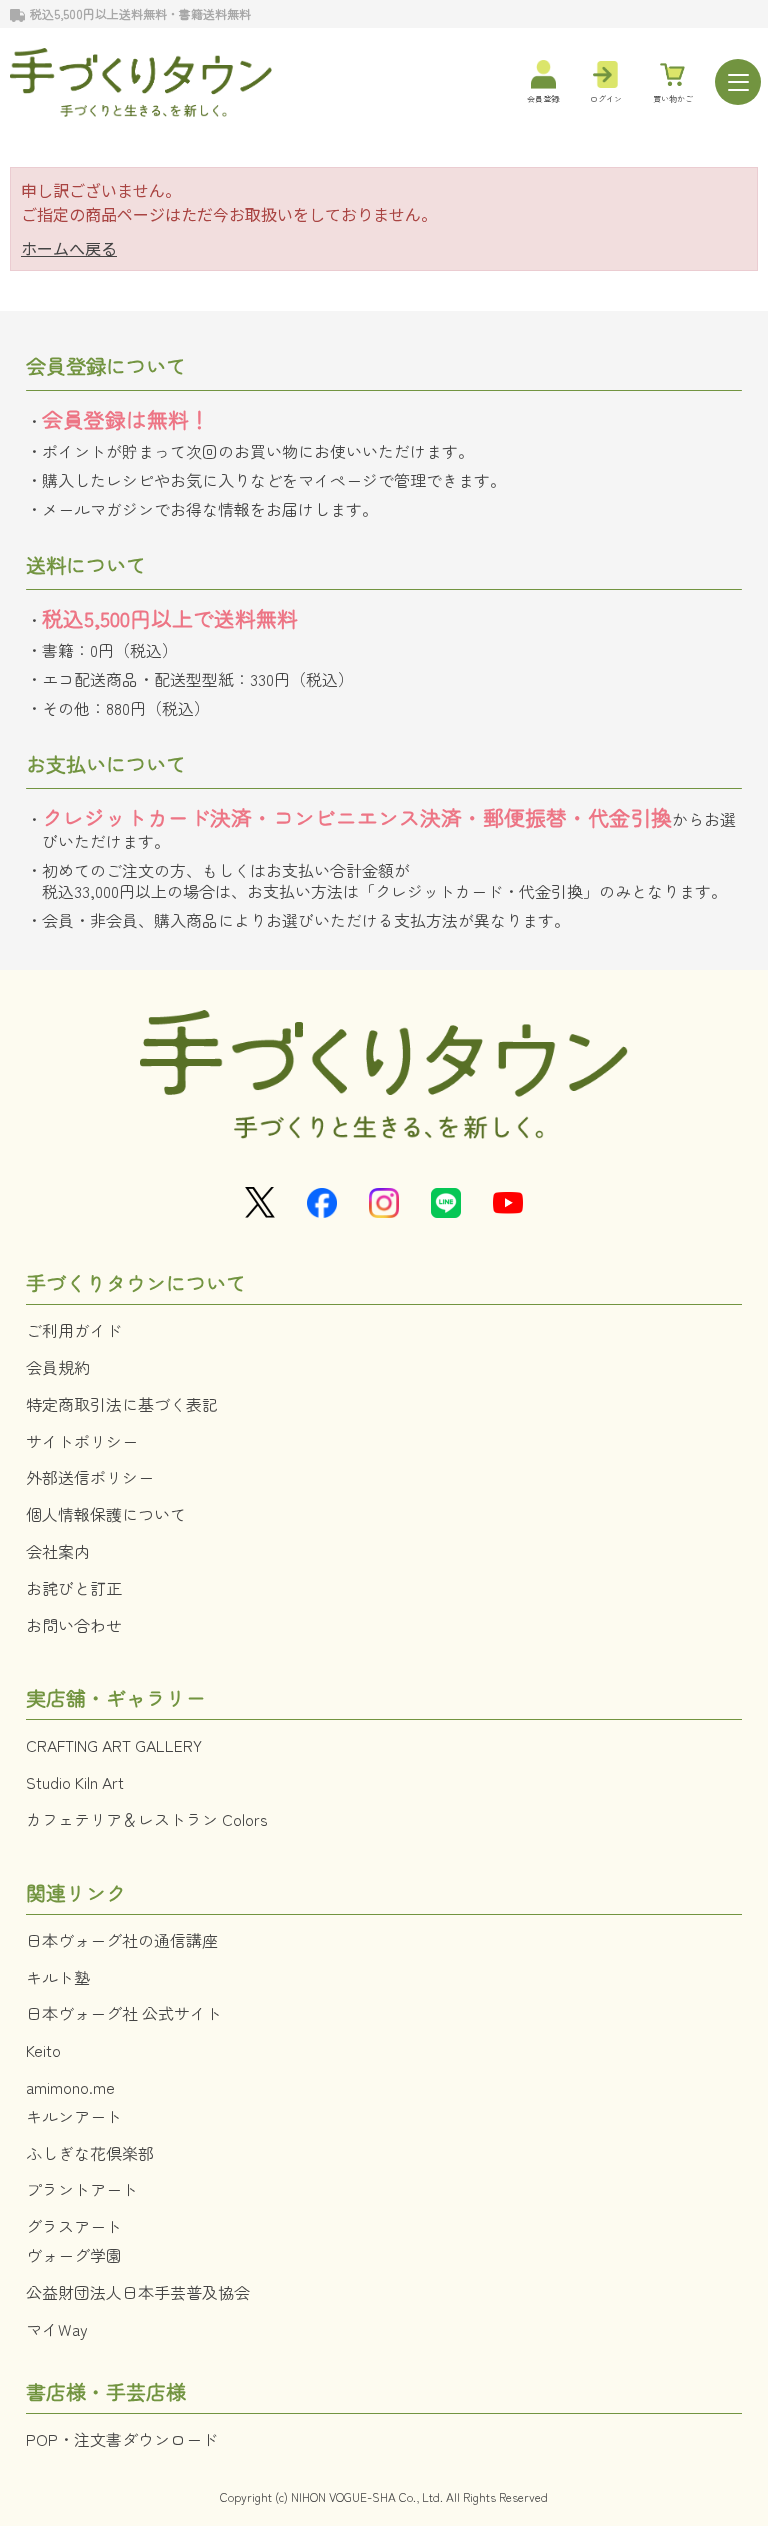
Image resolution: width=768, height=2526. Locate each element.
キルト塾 (58, 1977)
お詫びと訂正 (74, 1588)
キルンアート (74, 2116)
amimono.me (70, 2087)
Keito (43, 2050)
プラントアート (82, 2189)
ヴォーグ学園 (74, 2255)
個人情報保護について (106, 1514)
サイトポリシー (82, 1441)
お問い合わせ (74, 1625)
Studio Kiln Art (75, 1782)
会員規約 (58, 1367)
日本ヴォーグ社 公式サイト (124, 2013)
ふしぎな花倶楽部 (90, 2153)
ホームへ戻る (69, 248)
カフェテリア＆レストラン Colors (147, 1819)
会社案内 (58, 1551)
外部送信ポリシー (90, 1477)
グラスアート (74, 2226)
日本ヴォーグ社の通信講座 (122, 1940)
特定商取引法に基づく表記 (122, 1404)
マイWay (57, 2329)
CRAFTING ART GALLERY (114, 1745)
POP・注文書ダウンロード (122, 2439)
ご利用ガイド (74, 1330)
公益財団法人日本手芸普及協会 (138, 2292)
